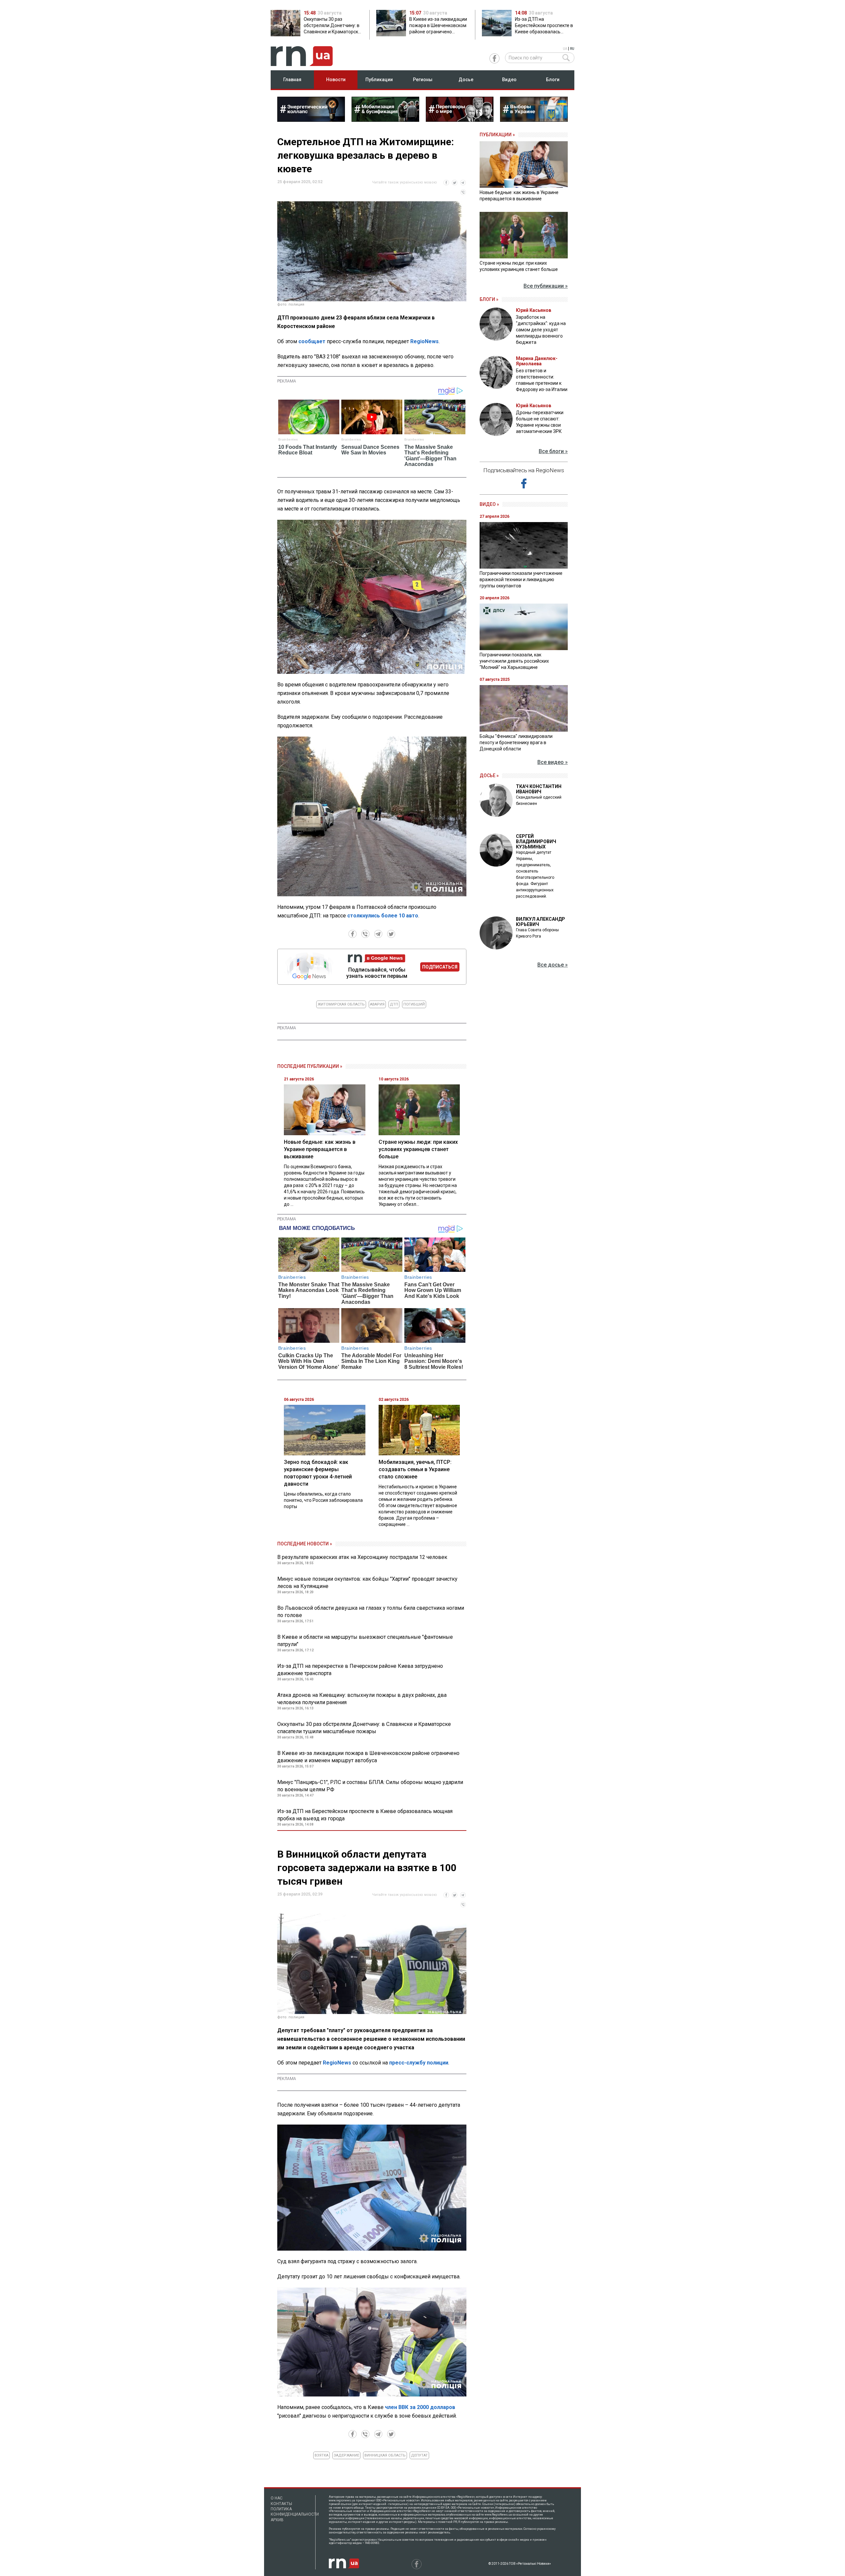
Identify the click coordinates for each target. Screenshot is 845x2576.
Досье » (489, 776)
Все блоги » (553, 451)
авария (377, 1004)
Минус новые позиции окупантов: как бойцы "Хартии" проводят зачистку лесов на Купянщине (367, 1583)
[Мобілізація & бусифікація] (385, 120)
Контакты (281, 2504)
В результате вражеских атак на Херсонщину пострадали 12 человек (362, 1557)
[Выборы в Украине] (534, 120)
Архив (277, 2520)
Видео (509, 80)
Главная (292, 80)
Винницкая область (385, 2455)
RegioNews (424, 341)
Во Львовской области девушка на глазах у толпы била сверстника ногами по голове (371, 1612)
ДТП (394, 1004)
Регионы (423, 80)
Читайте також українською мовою (405, 182)
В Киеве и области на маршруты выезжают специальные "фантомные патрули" (365, 1641)
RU (572, 49)
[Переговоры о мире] (460, 120)
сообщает (312, 341)
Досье (466, 80)
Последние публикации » (310, 1066)
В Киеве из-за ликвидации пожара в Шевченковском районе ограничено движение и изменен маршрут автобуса (368, 1757)
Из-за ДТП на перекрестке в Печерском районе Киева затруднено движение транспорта (360, 1670)
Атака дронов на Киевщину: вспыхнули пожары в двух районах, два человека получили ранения (362, 1699)
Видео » (489, 504)
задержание (346, 2455)
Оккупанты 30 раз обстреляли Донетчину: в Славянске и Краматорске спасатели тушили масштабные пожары (364, 1728)
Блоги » (489, 299)
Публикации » (497, 135)
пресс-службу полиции (419, 2063)
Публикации (379, 80)
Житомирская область (341, 1004)
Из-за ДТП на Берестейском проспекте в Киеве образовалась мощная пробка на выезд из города (365, 1815)
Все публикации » (546, 286)
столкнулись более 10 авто (383, 916)
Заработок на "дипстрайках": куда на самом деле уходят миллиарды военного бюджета (541, 330)
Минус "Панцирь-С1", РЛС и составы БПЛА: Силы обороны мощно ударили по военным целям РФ (370, 1786)
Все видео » (553, 762)
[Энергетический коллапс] (311, 120)
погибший (414, 1004)
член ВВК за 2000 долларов (420, 2407)
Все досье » (553, 965)
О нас (277, 2498)
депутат (419, 2455)
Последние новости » (305, 1544)
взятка (321, 2455)
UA (565, 49)
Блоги (553, 80)
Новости (336, 80)
